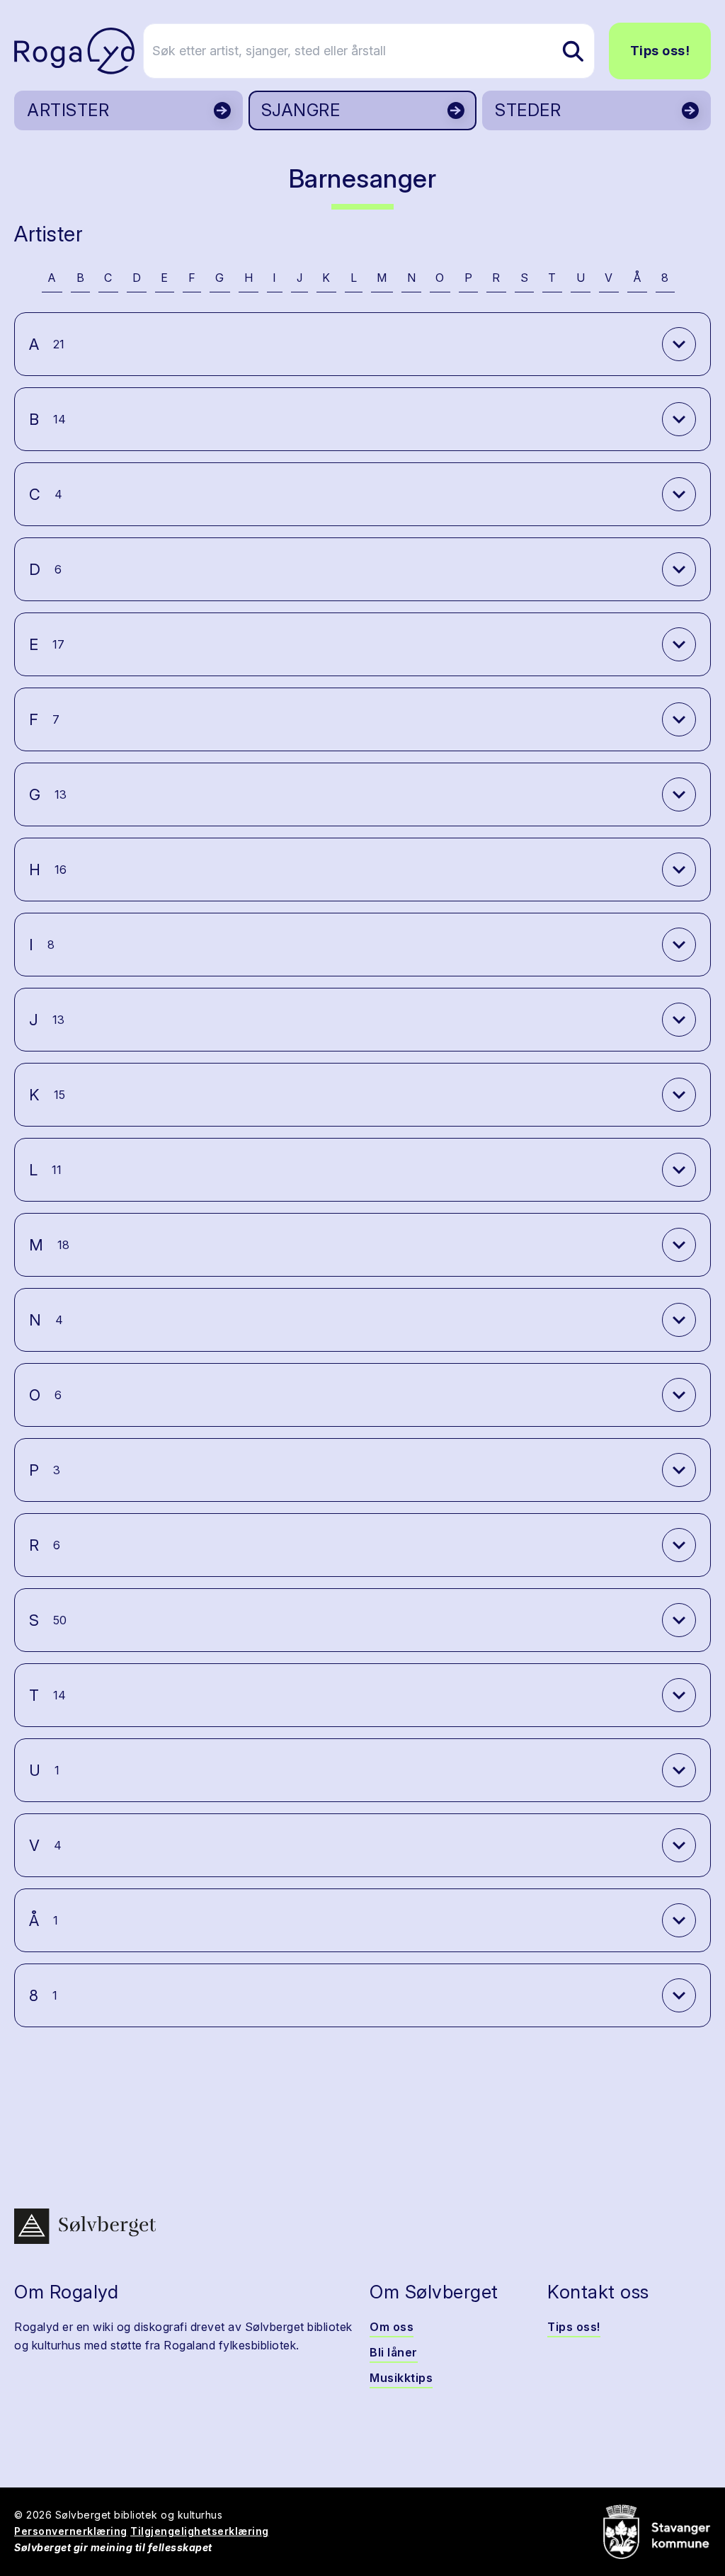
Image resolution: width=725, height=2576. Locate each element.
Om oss (392, 2327)
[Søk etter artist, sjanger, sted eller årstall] (573, 51)
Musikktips (401, 2378)
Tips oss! (660, 51)
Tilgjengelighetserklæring (200, 2531)
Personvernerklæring (71, 2531)
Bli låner (394, 2352)
